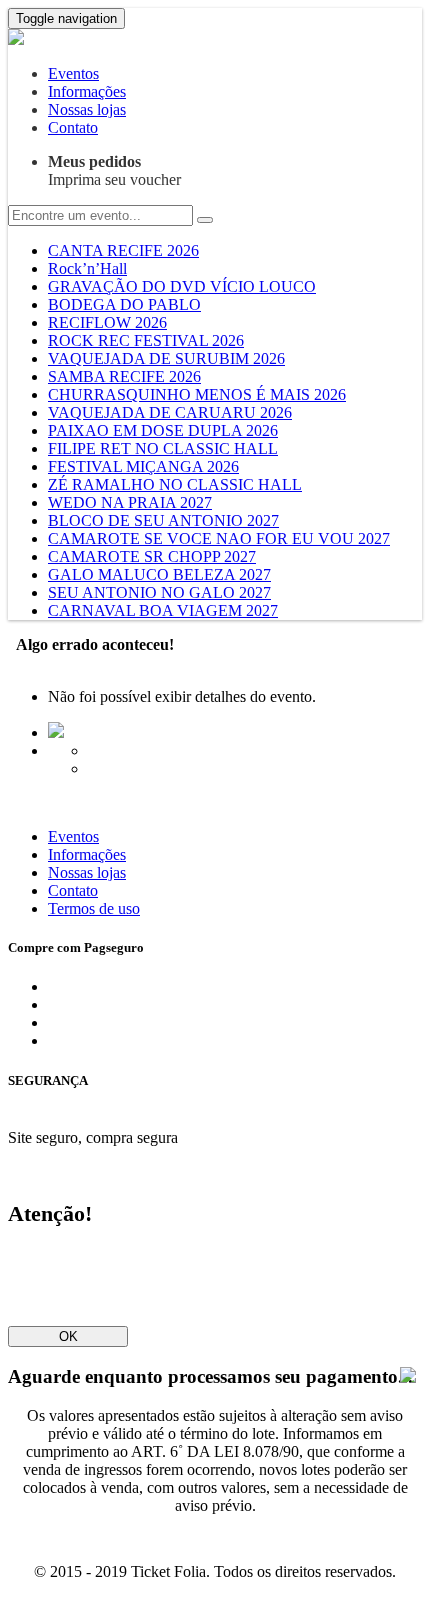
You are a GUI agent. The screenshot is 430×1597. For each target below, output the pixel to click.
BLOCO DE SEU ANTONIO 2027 (163, 520)
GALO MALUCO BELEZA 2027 (159, 574)
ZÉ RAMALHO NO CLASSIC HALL (175, 484)
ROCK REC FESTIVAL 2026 (146, 340)
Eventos (73, 73)
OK (68, 1336)
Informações (87, 91)
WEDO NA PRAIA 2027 (130, 502)
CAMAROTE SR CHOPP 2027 (152, 556)
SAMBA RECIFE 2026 (124, 376)
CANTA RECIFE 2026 (123, 250)
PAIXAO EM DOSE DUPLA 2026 (163, 430)
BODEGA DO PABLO (124, 304)
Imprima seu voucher (114, 170)
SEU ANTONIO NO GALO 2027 (159, 592)
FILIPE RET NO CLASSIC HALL (163, 448)
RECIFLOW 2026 (107, 322)
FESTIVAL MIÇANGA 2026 (143, 466)
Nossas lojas (87, 109)
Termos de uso (94, 908)
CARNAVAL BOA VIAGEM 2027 (163, 610)
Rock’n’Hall (87, 268)
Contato (73, 127)
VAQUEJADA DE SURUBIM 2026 (166, 358)
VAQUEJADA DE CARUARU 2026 (170, 412)
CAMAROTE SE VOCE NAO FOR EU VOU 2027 (219, 538)
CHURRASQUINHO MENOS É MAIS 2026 (197, 394)
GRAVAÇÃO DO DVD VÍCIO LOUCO (182, 286)
